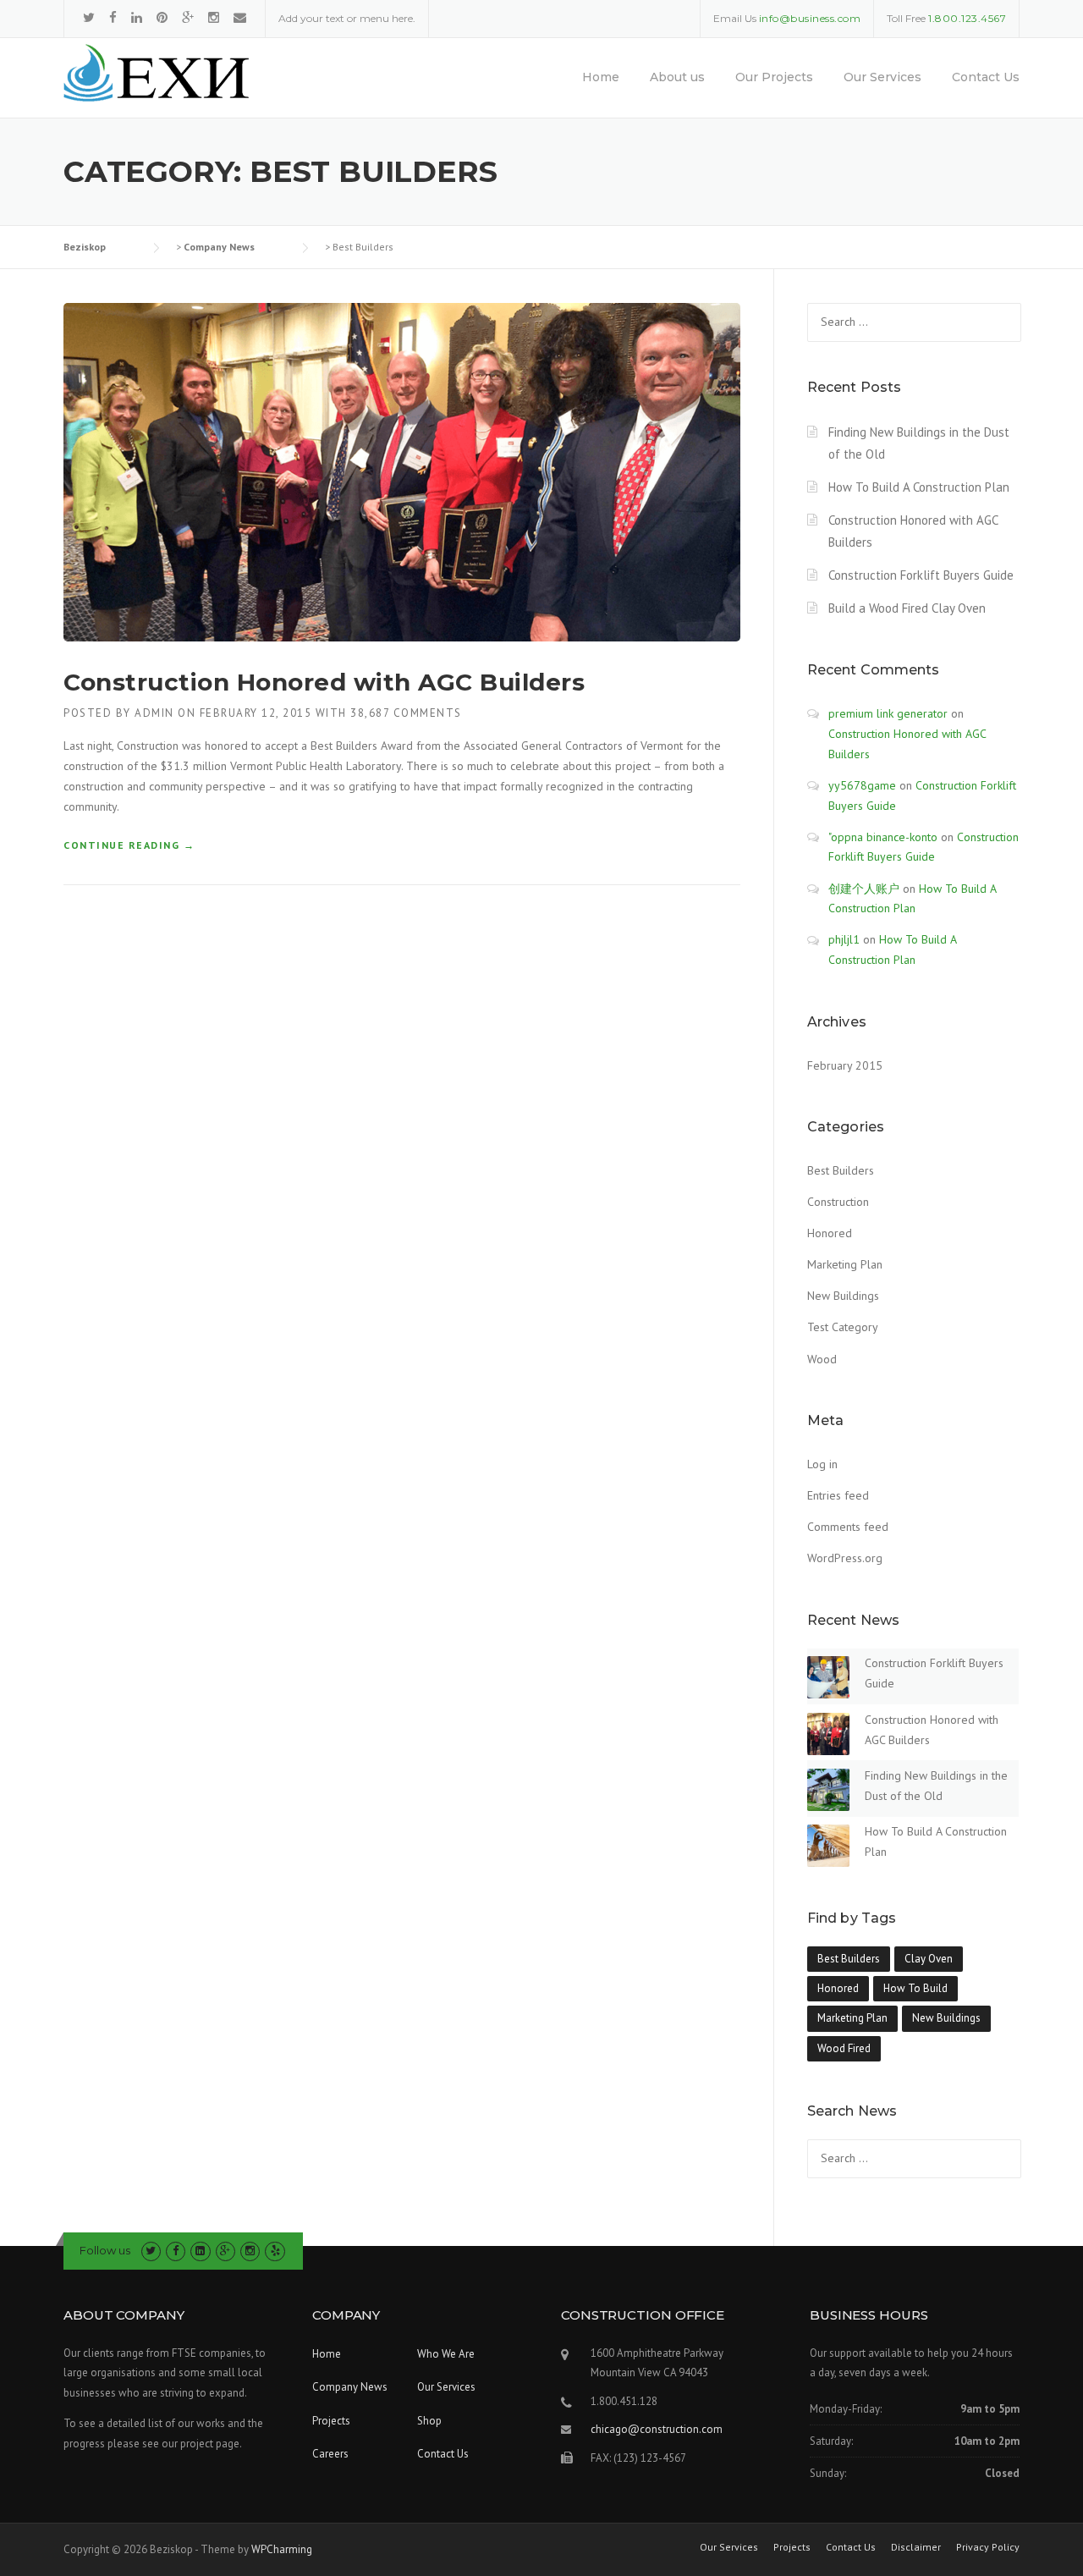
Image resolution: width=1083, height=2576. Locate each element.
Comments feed (848, 1527)
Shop (429, 2421)
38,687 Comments (406, 713)
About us (677, 77)
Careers (330, 2454)
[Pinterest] (162, 17)
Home (601, 77)
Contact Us (986, 77)
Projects (331, 2421)
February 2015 (845, 1065)
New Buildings (843, 1296)
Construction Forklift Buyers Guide (921, 575)
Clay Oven (929, 1959)
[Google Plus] (188, 17)
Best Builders (841, 1170)
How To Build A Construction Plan (919, 487)
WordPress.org (845, 1558)
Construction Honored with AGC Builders (324, 682)
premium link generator (888, 713)
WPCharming (282, 2549)
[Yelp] (275, 2251)
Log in (822, 1464)
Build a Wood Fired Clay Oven (907, 608)
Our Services (882, 77)
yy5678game (862, 785)
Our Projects (774, 77)
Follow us (105, 2250)
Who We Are (446, 2354)
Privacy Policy (988, 2547)
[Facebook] (113, 17)
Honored (830, 1233)
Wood (822, 1359)
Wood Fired (844, 2048)
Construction (838, 1202)
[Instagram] (214, 17)
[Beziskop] (156, 72)
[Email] (240, 17)
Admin (154, 713)
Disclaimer (916, 2547)
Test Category (843, 1327)
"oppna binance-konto (883, 837)
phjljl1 (844, 939)
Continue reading (129, 846)
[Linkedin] (137, 17)
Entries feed (838, 1495)
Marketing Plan (845, 1264)
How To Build (915, 1988)
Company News (350, 2387)
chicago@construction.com (657, 2429)
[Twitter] (89, 17)
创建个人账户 (864, 889)
